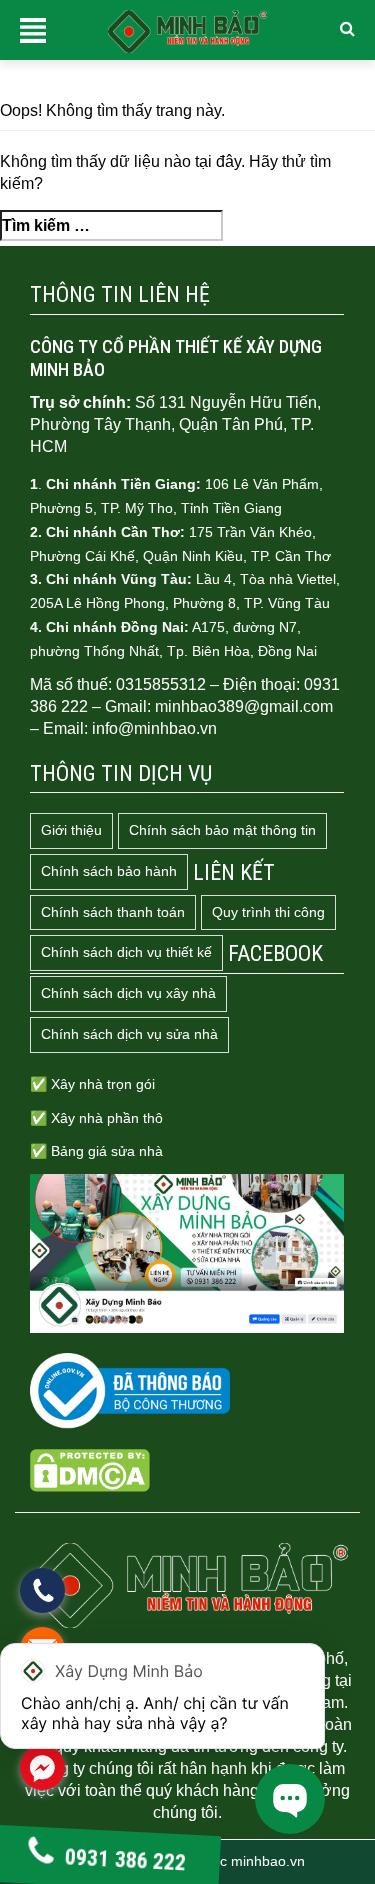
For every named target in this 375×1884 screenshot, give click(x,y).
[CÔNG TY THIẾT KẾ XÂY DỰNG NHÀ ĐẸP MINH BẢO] (187, 1585)
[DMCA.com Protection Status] (90, 1469)
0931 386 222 (125, 1859)
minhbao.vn (268, 1861)
